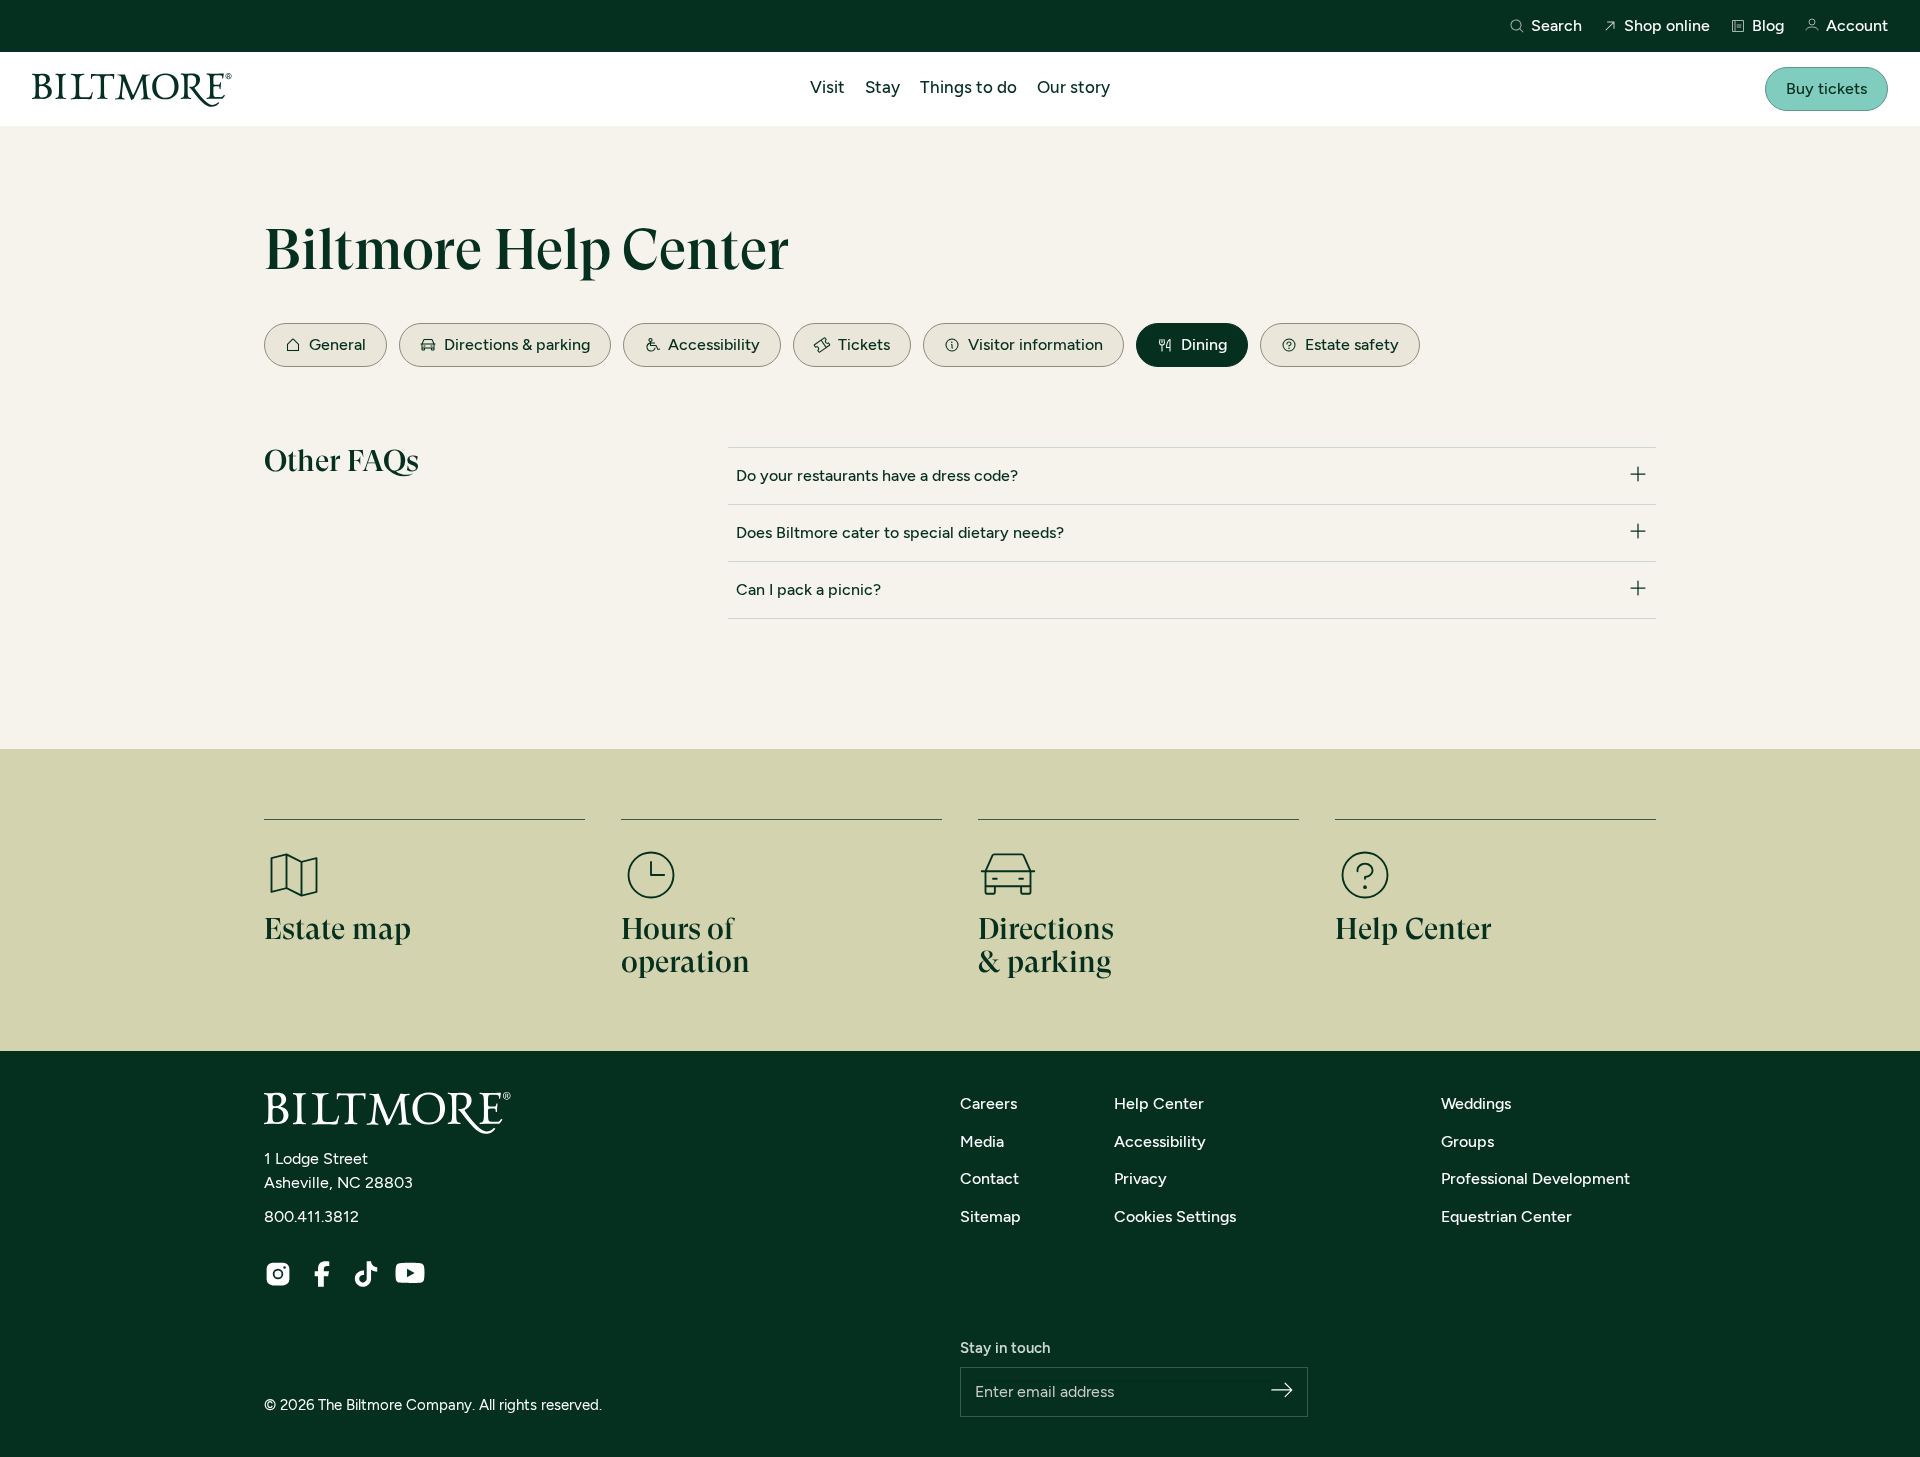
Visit (827, 87)
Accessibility (714, 344)
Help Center (1159, 1103)
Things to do (968, 87)
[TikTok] (366, 1274)
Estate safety (1352, 344)
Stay (882, 87)
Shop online (1667, 26)
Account (1857, 26)
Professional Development (1535, 1178)
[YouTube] (410, 1273)
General (337, 344)
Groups (1467, 1141)
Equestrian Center (1506, 1216)
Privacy (1140, 1178)
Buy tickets (1826, 88)
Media (982, 1141)
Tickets (864, 344)
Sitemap (990, 1216)
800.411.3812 (311, 1216)
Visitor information (1035, 344)
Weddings (1476, 1103)
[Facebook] (322, 1274)
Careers (988, 1103)
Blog (1768, 26)
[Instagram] (278, 1274)
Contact (989, 1178)
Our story (1073, 87)
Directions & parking (517, 344)
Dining (1204, 344)
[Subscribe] (1282, 1391)
